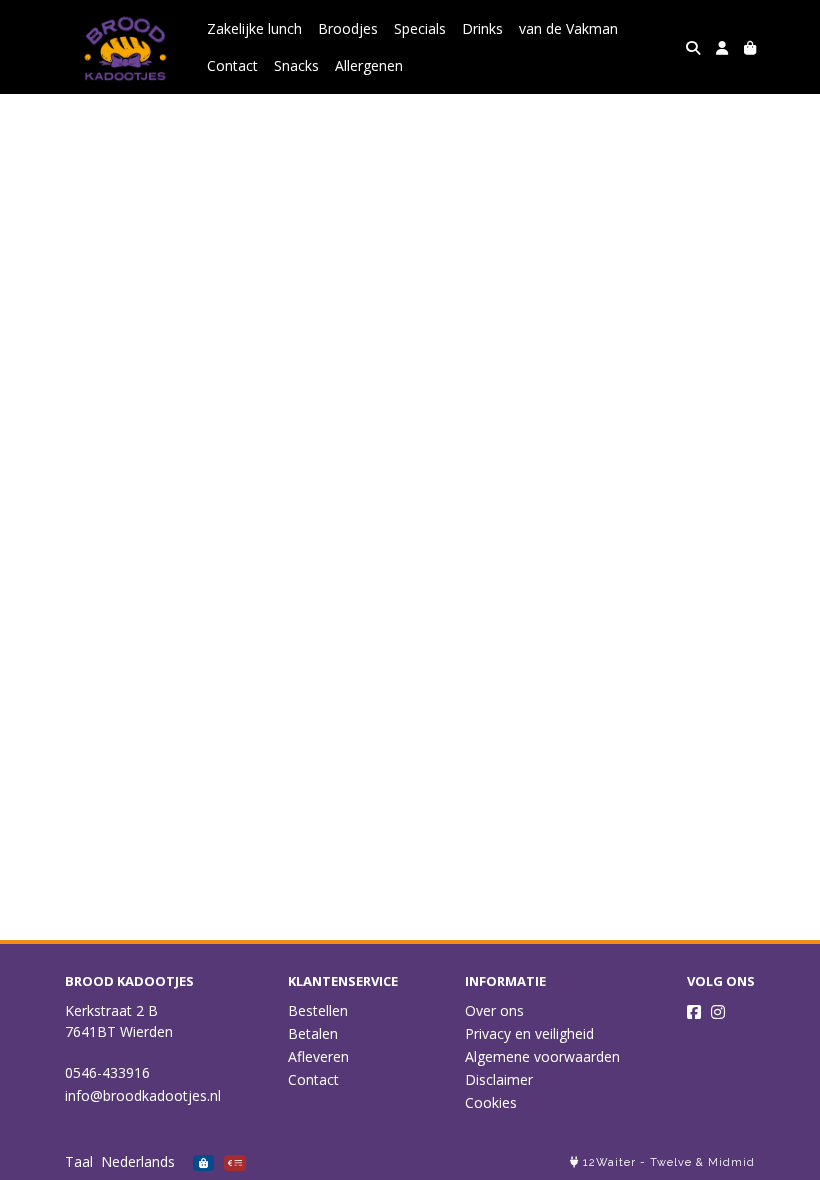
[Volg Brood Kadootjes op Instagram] (718, 1012)
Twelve (671, 1162)
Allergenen (369, 65)
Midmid (731, 1162)
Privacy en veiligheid (529, 1033)
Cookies (491, 1102)
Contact (232, 65)
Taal (79, 1161)
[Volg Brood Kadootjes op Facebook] (694, 1012)
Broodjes (348, 28)
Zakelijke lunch (254, 28)
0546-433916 (107, 1072)
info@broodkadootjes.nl (143, 1095)
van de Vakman (568, 28)
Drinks (482, 28)
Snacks (296, 65)
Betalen (313, 1033)
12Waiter (609, 1162)
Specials (420, 28)
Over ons (494, 1010)
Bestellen (318, 1010)
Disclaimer (499, 1079)
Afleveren (318, 1056)
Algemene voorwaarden (542, 1056)
